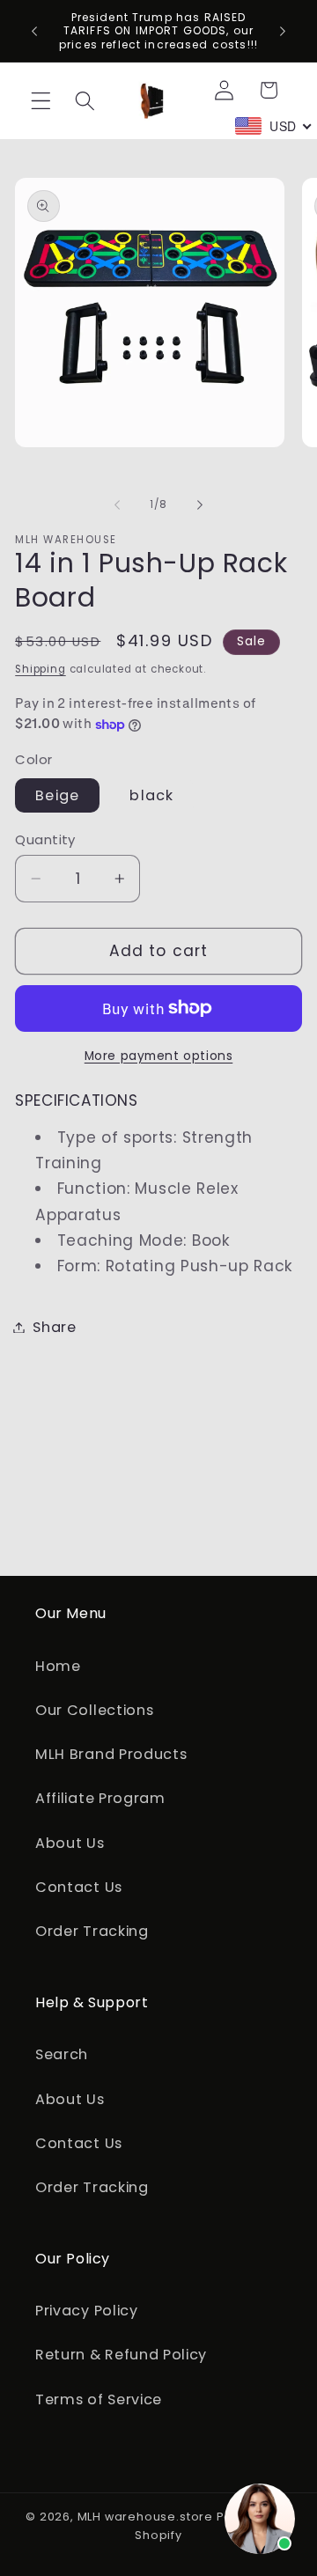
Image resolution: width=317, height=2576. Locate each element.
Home (58, 1666)
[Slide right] (200, 504)
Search (62, 2054)
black (151, 795)
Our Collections (94, 1710)
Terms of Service (99, 2399)
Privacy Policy (87, 2311)
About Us (70, 1843)
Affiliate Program (100, 1798)
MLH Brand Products (111, 1754)
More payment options (159, 1056)
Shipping (40, 669)
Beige (57, 795)
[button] (41, 101)
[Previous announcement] (34, 31)
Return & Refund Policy (121, 2355)
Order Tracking (92, 1931)
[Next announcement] (283, 31)
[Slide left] (117, 504)
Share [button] (54, 1327)
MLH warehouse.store (145, 2517)
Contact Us (79, 1887)
